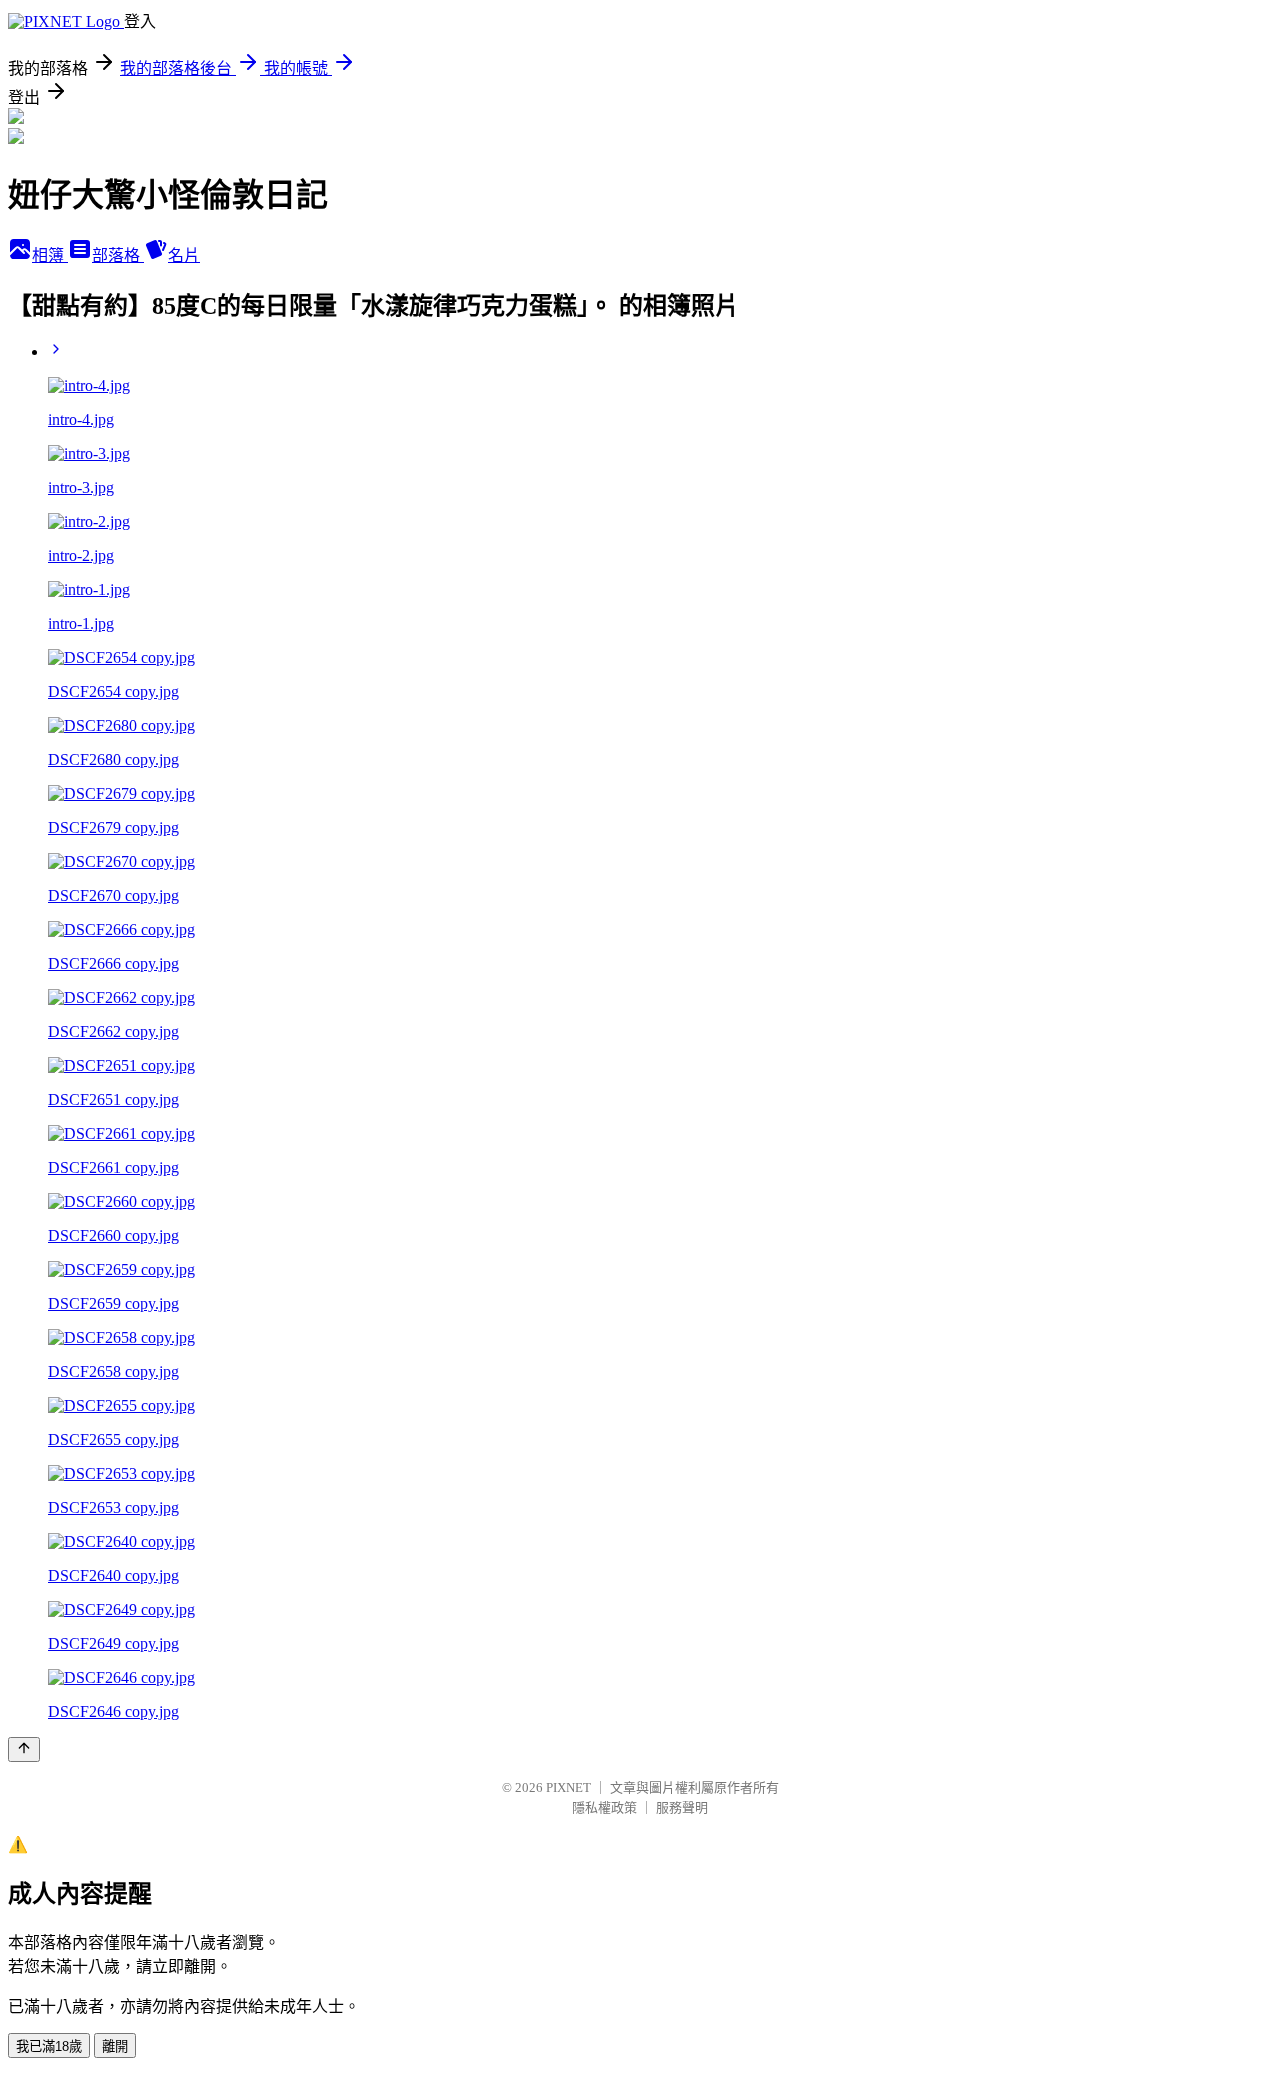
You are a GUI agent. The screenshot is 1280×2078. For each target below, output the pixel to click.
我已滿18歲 (49, 2046)
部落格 (118, 255)
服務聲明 (682, 1807)
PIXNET (568, 1787)
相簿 (50, 255)
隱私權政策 (604, 1807)
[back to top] (24, 1749)
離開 (115, 2046)
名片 (184, 255)
